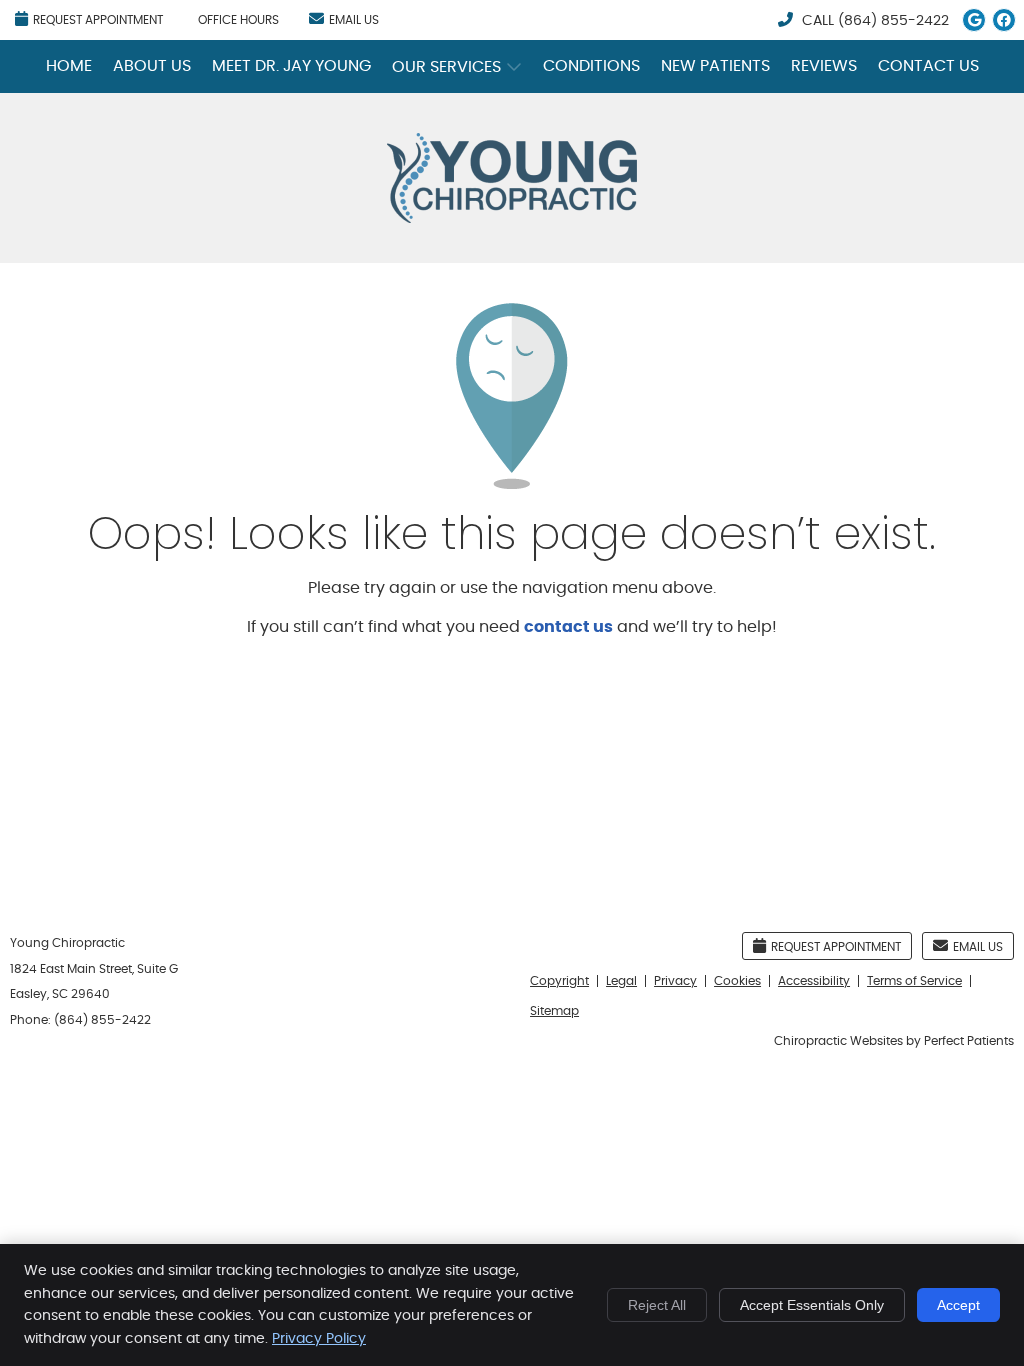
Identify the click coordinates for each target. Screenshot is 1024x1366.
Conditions (591, 66)
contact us (568, 627)
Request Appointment (98, 20)
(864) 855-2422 (893, 21)
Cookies (737, 981)
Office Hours (238, 20)
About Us (152, 66)
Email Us (354, 20)
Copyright (559, 981)
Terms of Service (914, 981)
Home (69, 66)
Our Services (446, 67)
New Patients (715, 66)
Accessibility (814, 981)
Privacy (675, 981)
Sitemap (554, 1011)
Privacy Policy (319, 1339)
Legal (621, 981)
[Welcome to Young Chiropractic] (512, 218)
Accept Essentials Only (812, 1305)
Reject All (657, 1305)
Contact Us (928, 66)
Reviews (824, 66)
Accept (958, 1305)
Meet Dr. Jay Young (291, 66)
